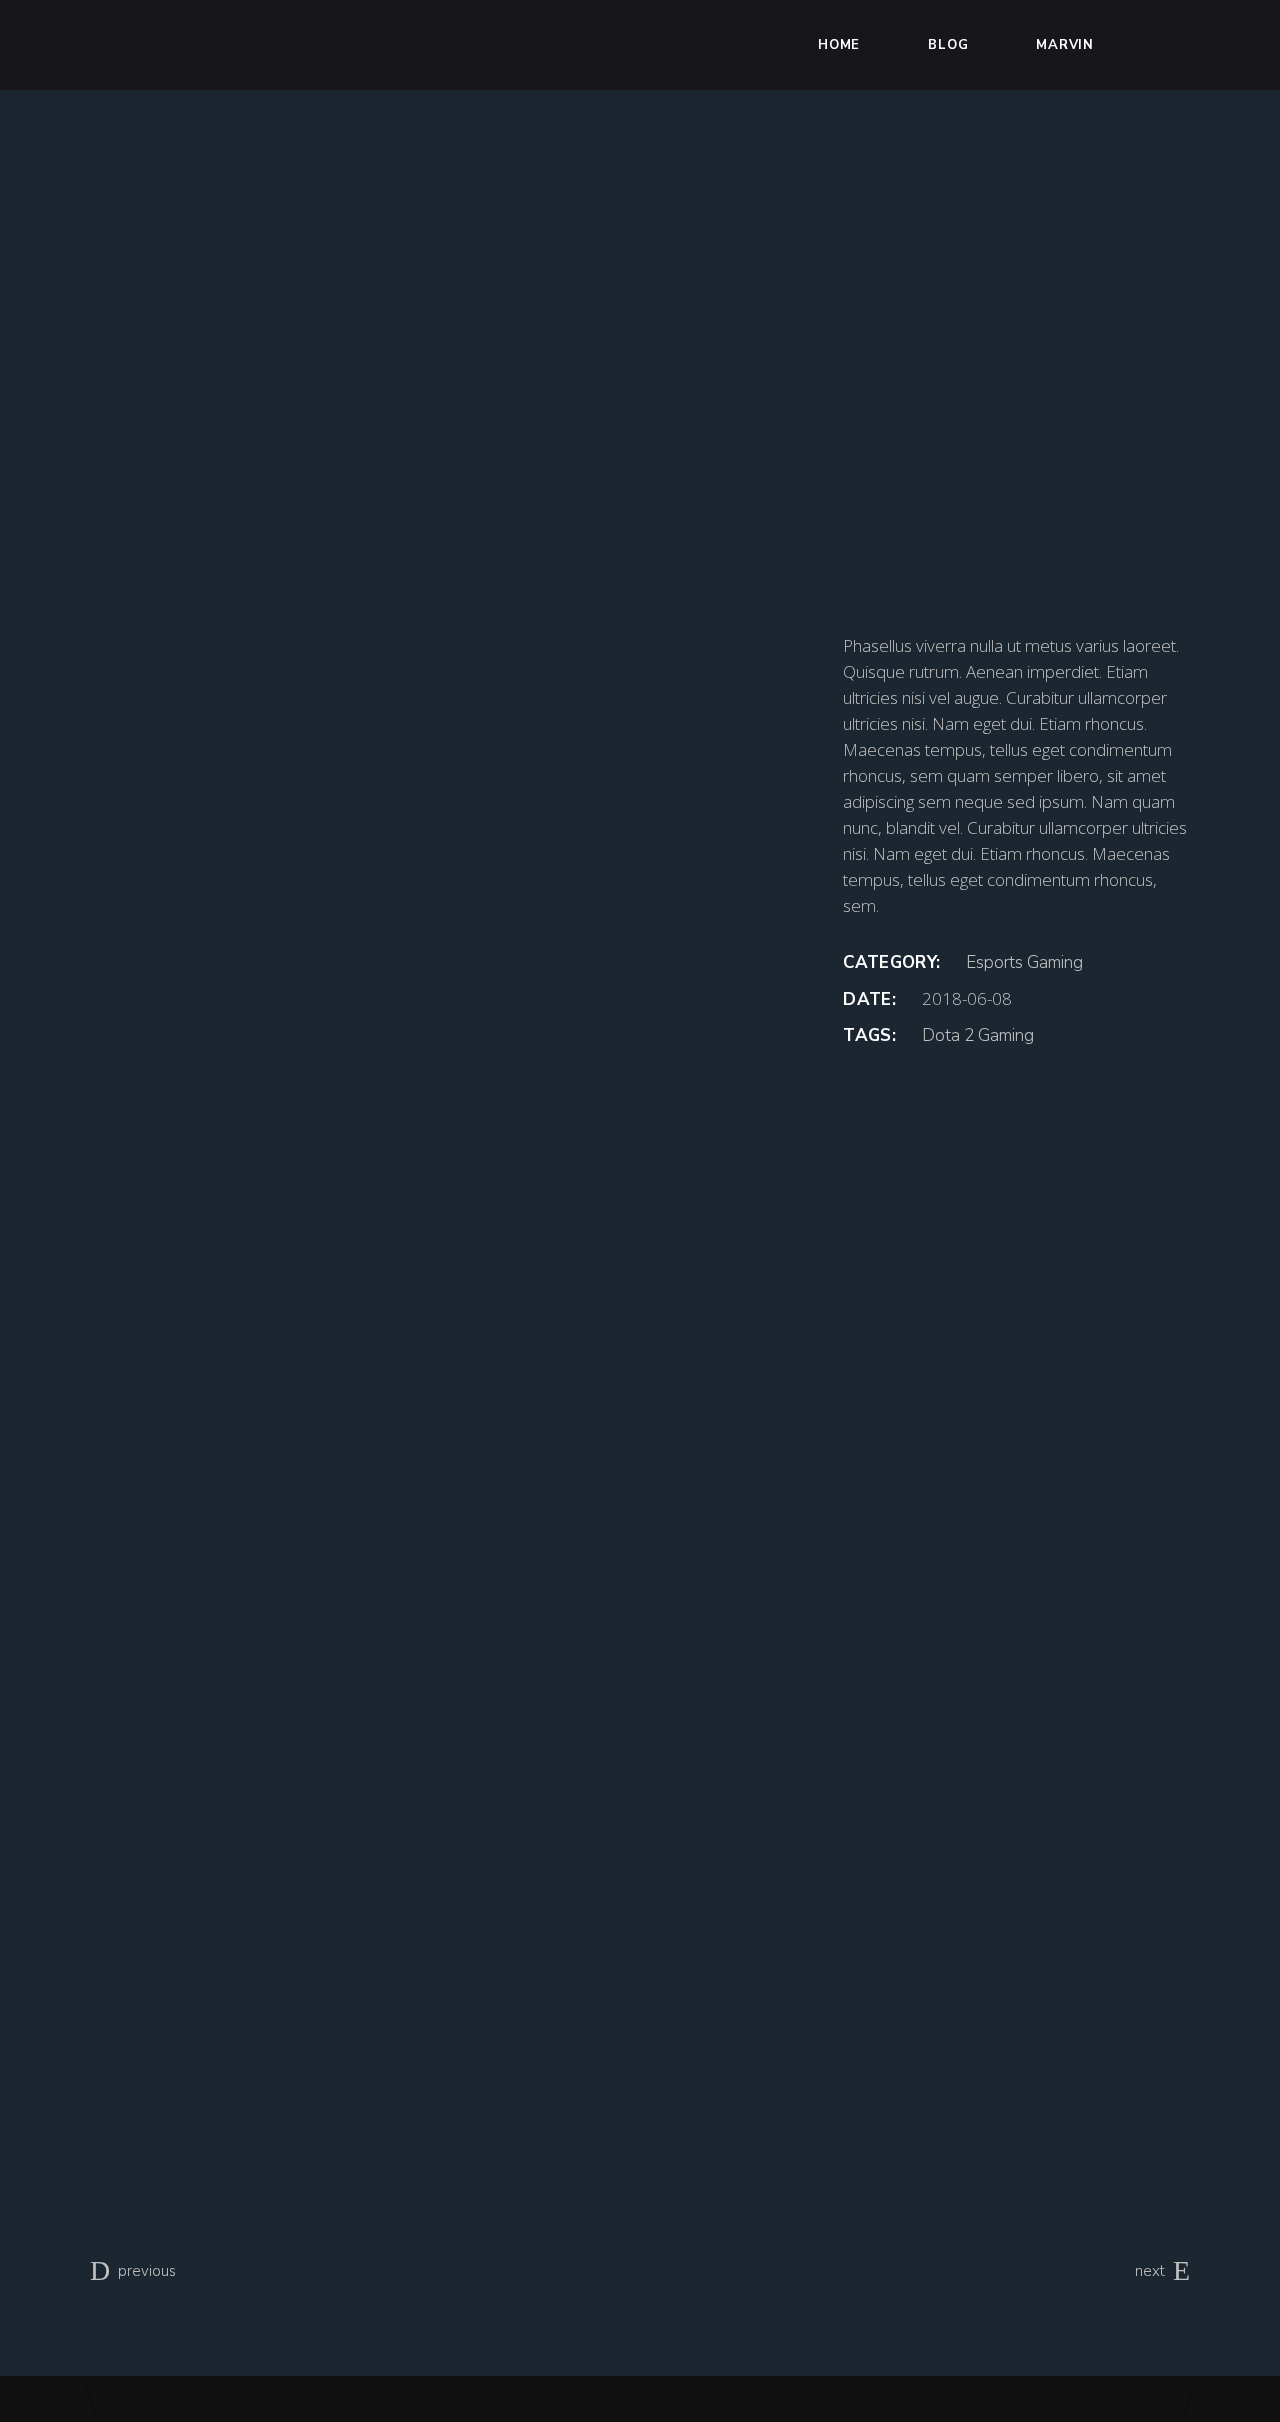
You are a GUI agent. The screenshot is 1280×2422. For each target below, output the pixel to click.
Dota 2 (948, 1035)
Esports (994, 962)
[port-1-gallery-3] (451, 1924)
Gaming (1055, 962)
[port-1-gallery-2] (451, 1405)
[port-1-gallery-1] (451, 885)
